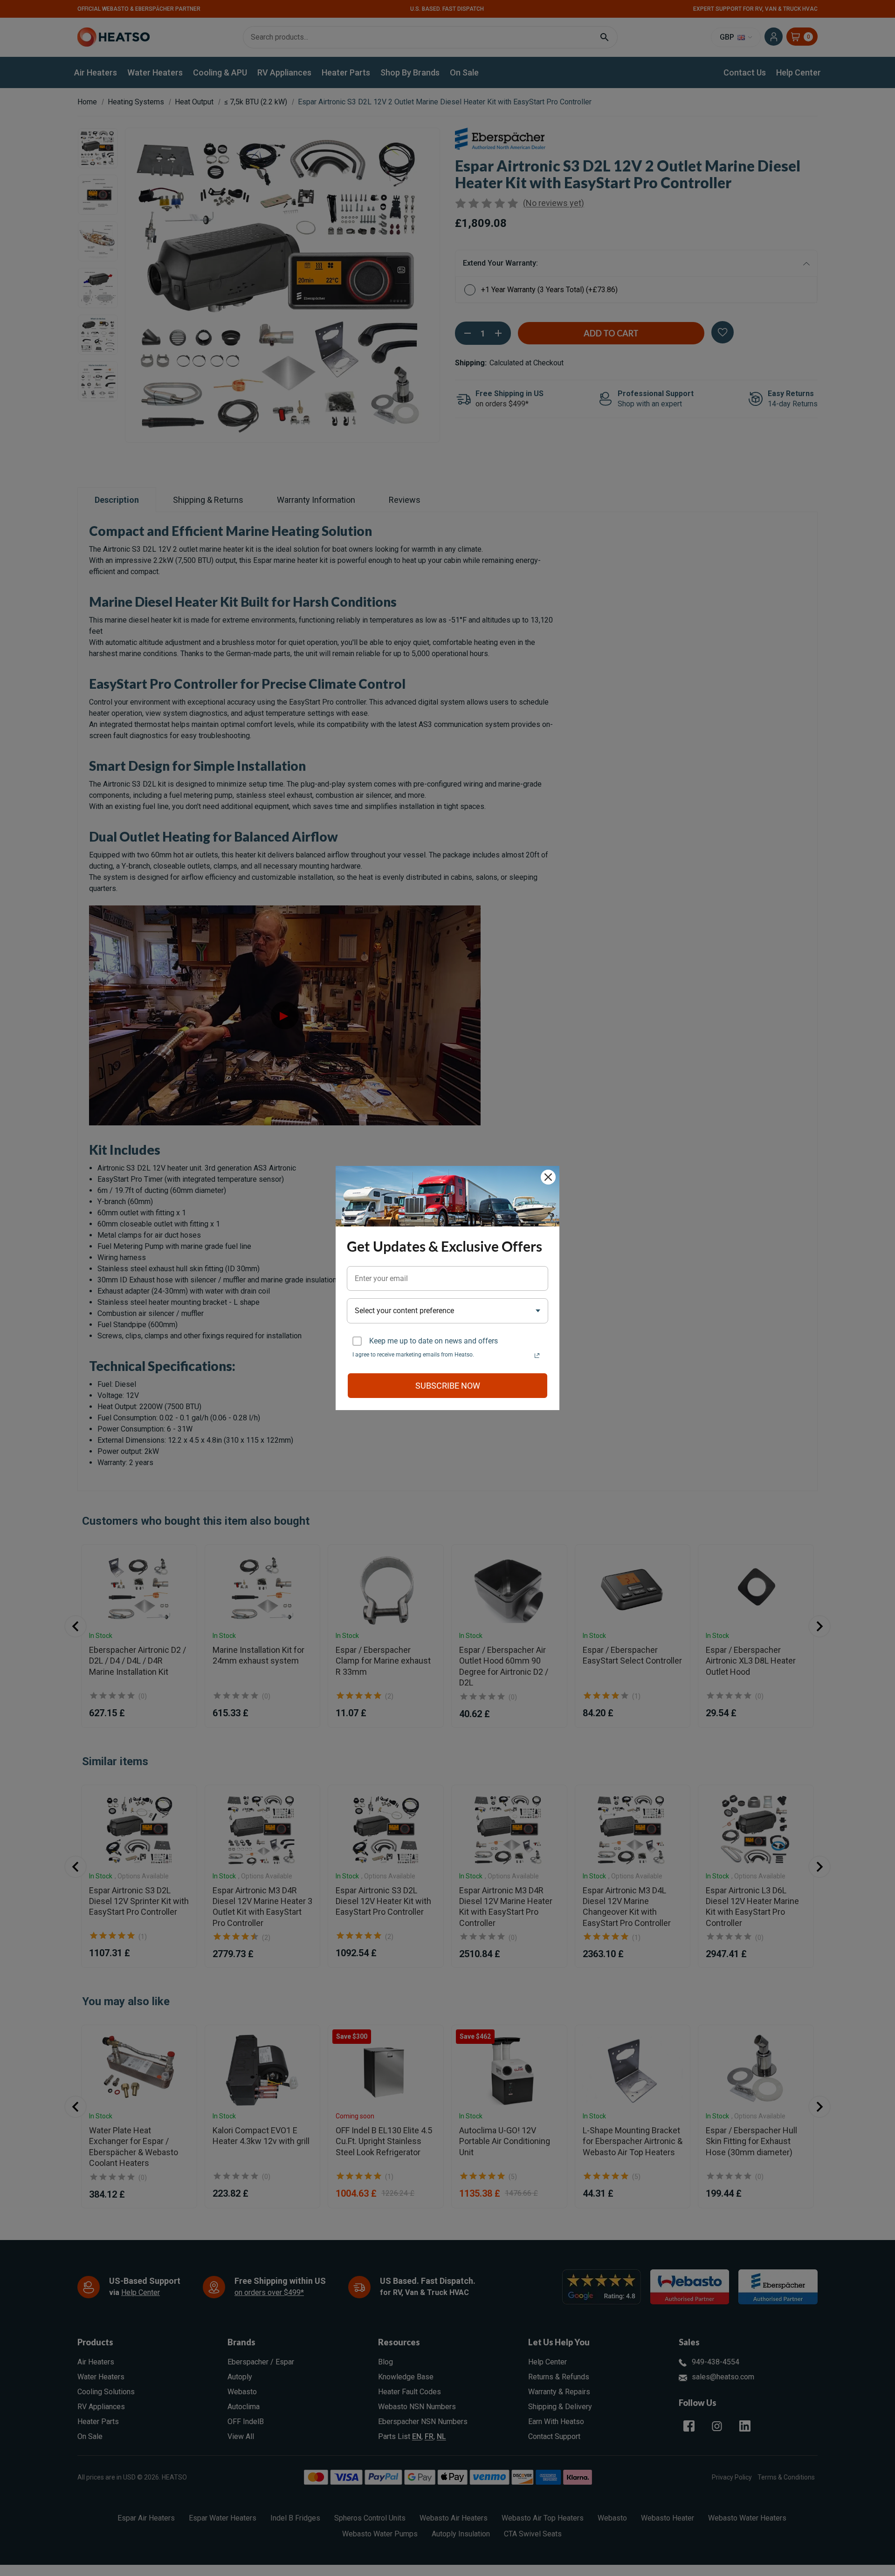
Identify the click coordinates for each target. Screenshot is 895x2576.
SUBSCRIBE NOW (448, 1386)
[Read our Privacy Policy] (537, 1356)
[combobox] (447, 1311)
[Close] (548, 1177)
